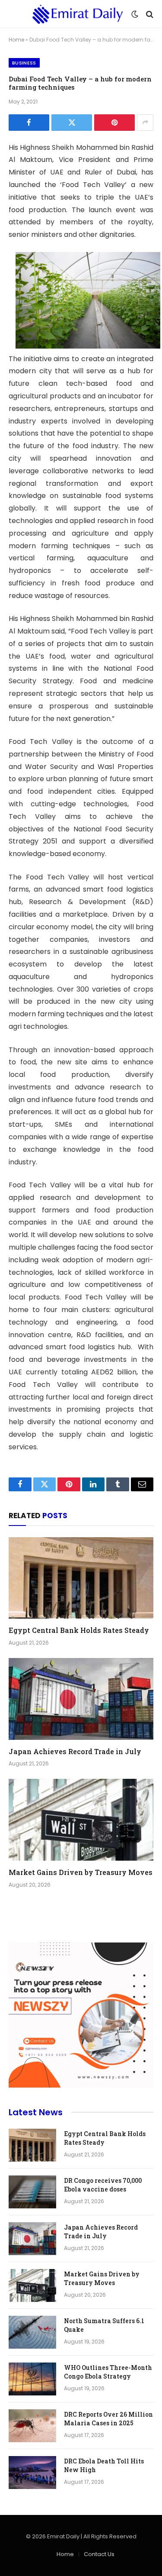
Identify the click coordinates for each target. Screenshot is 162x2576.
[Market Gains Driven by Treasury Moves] (81, 1820)
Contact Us (99, 2554)
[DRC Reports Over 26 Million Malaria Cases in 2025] (32, 2426)
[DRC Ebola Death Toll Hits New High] (32, 2473)
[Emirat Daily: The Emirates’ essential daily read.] (78, 14)
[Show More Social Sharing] (145, 123)
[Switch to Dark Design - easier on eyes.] (135, 14)
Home (16, 40)
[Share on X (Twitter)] (72, 123)
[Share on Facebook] (29, 123)
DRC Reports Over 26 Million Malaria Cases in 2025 (108, 2419)
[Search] (149, 14)
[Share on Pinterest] (114, 123)
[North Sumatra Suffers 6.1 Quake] (32, 2332)
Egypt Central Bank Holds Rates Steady (79, 1630)
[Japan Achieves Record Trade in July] (81, 1699)
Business (24, 63)
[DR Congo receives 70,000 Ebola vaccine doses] (32, 2192)
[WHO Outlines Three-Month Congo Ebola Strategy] (32, 2379)
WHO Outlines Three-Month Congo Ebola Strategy (108, 2372)
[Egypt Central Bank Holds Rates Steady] (81, 1578)
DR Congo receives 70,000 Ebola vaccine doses (103, 2185)
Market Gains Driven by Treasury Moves (81, 1872)
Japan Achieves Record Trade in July (75, 1751)
